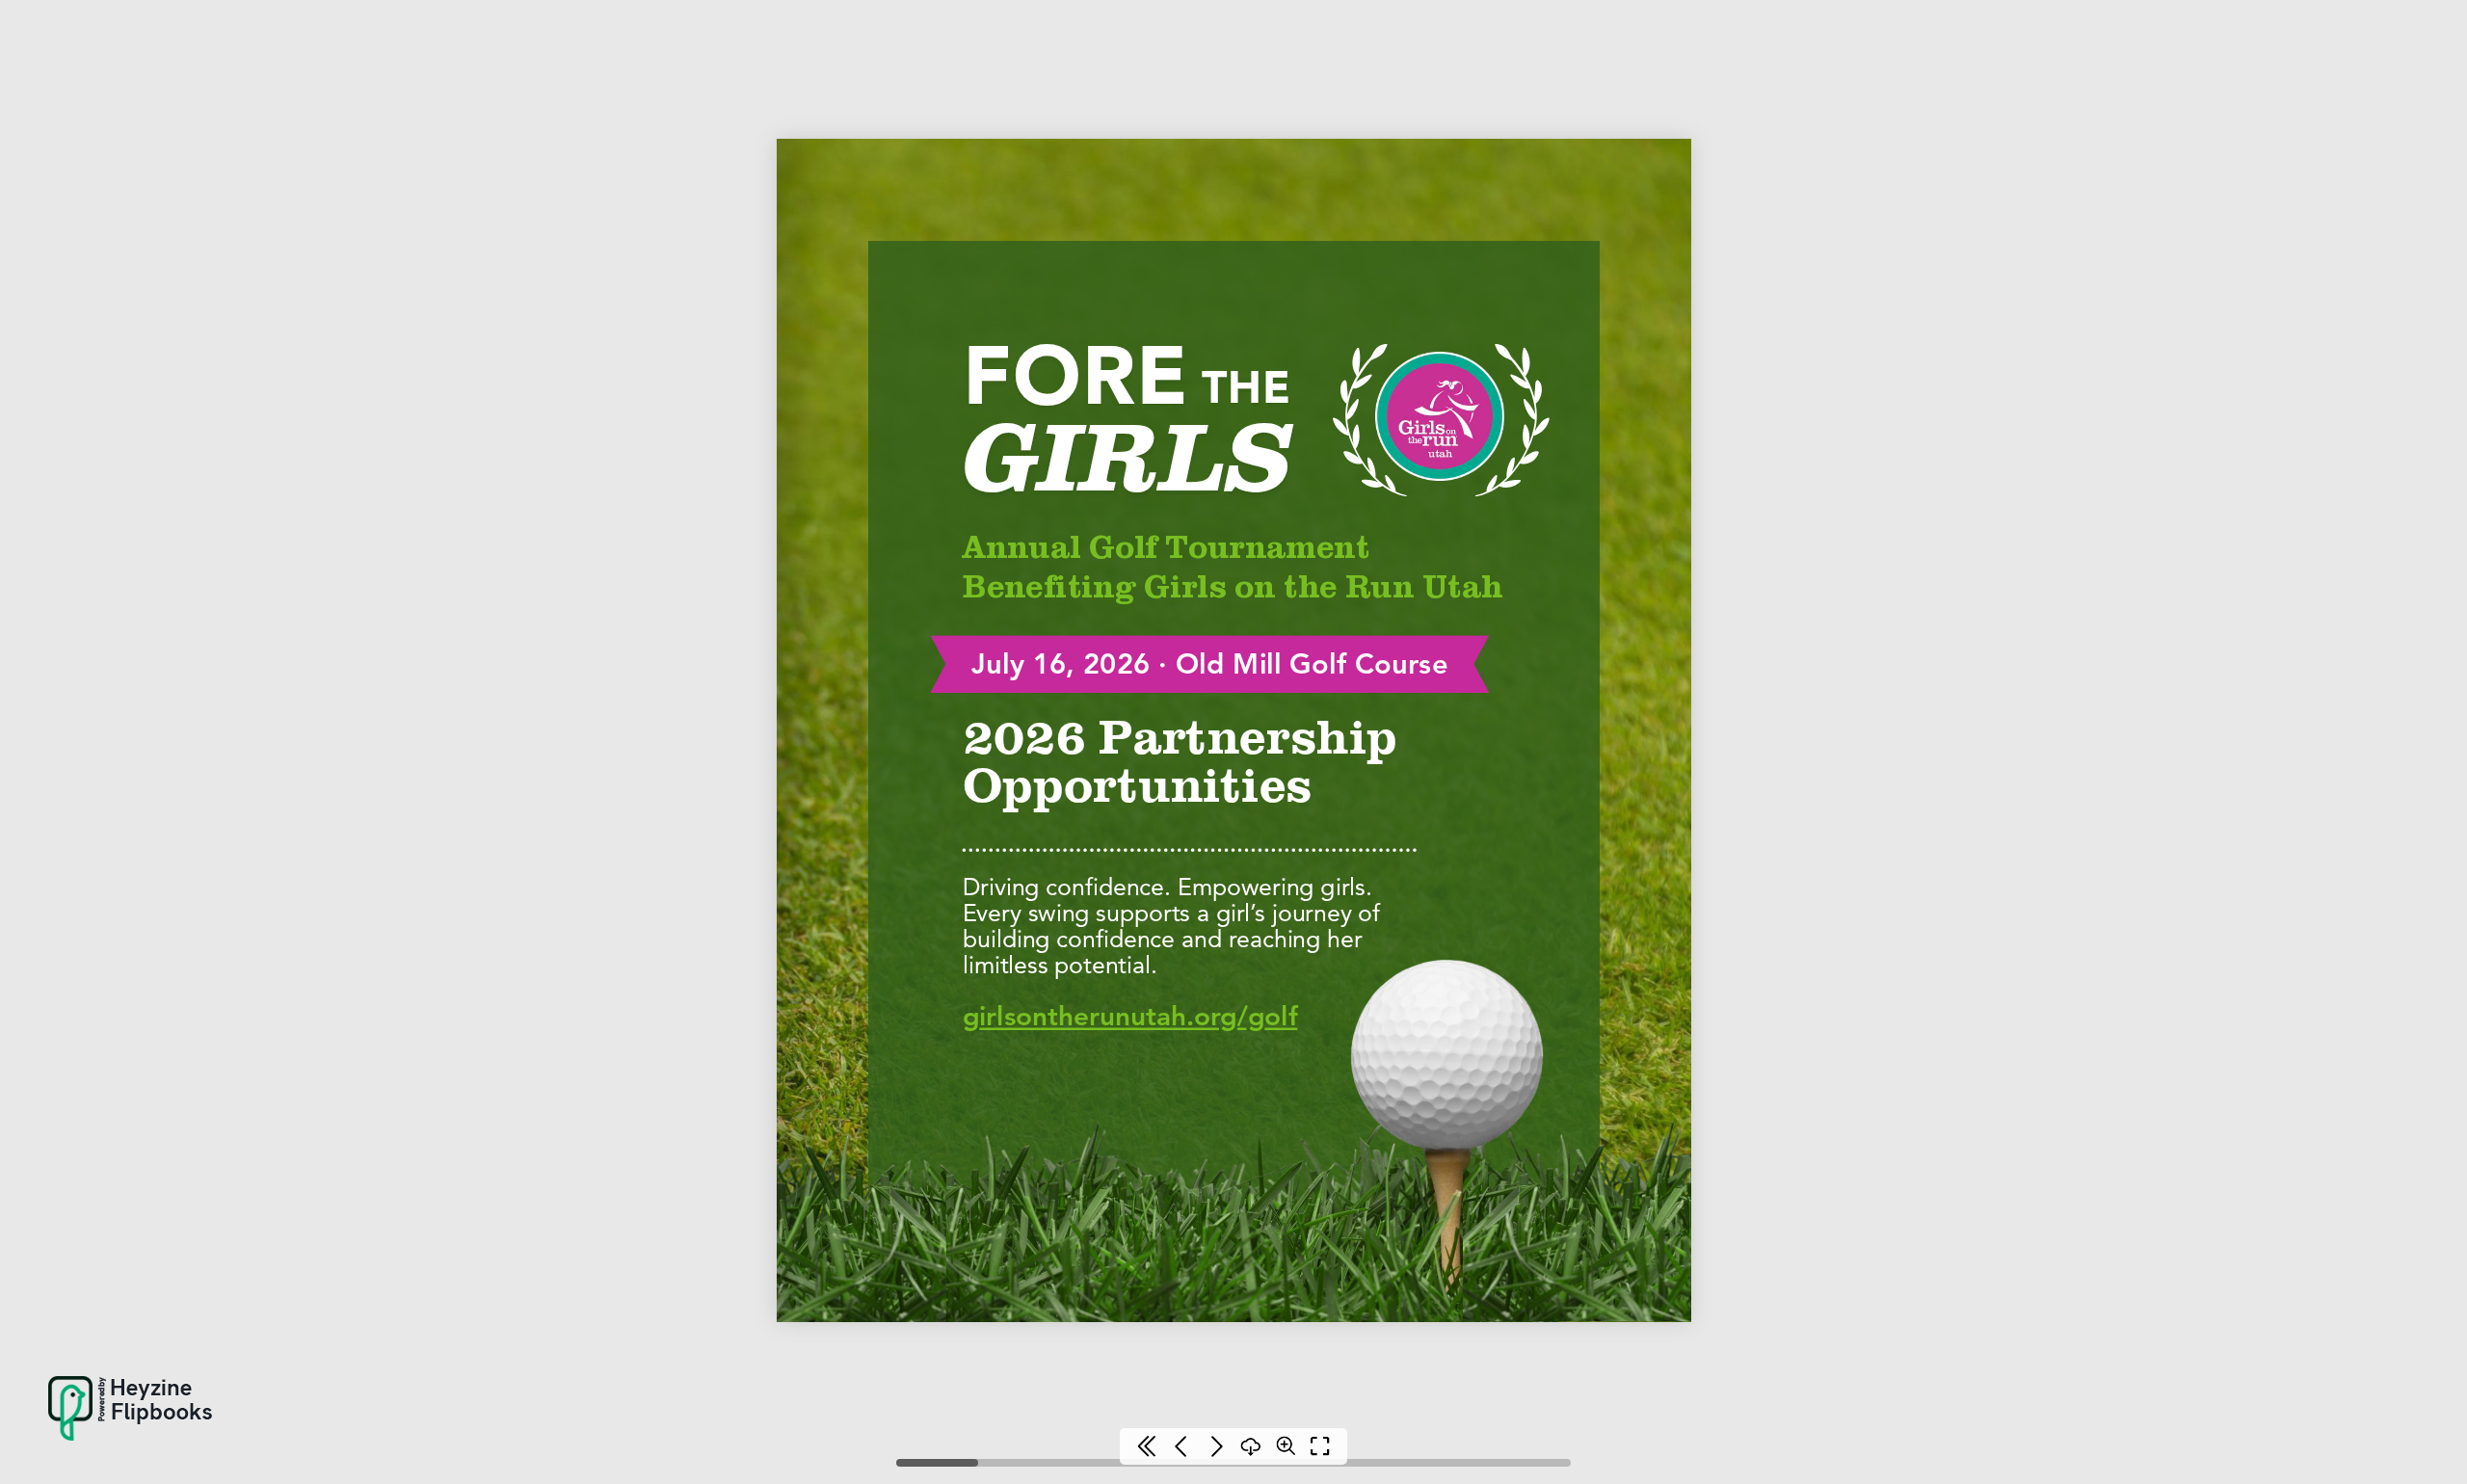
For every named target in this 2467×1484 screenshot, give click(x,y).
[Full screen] (1320, 1446)
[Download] (1251, 1446)
